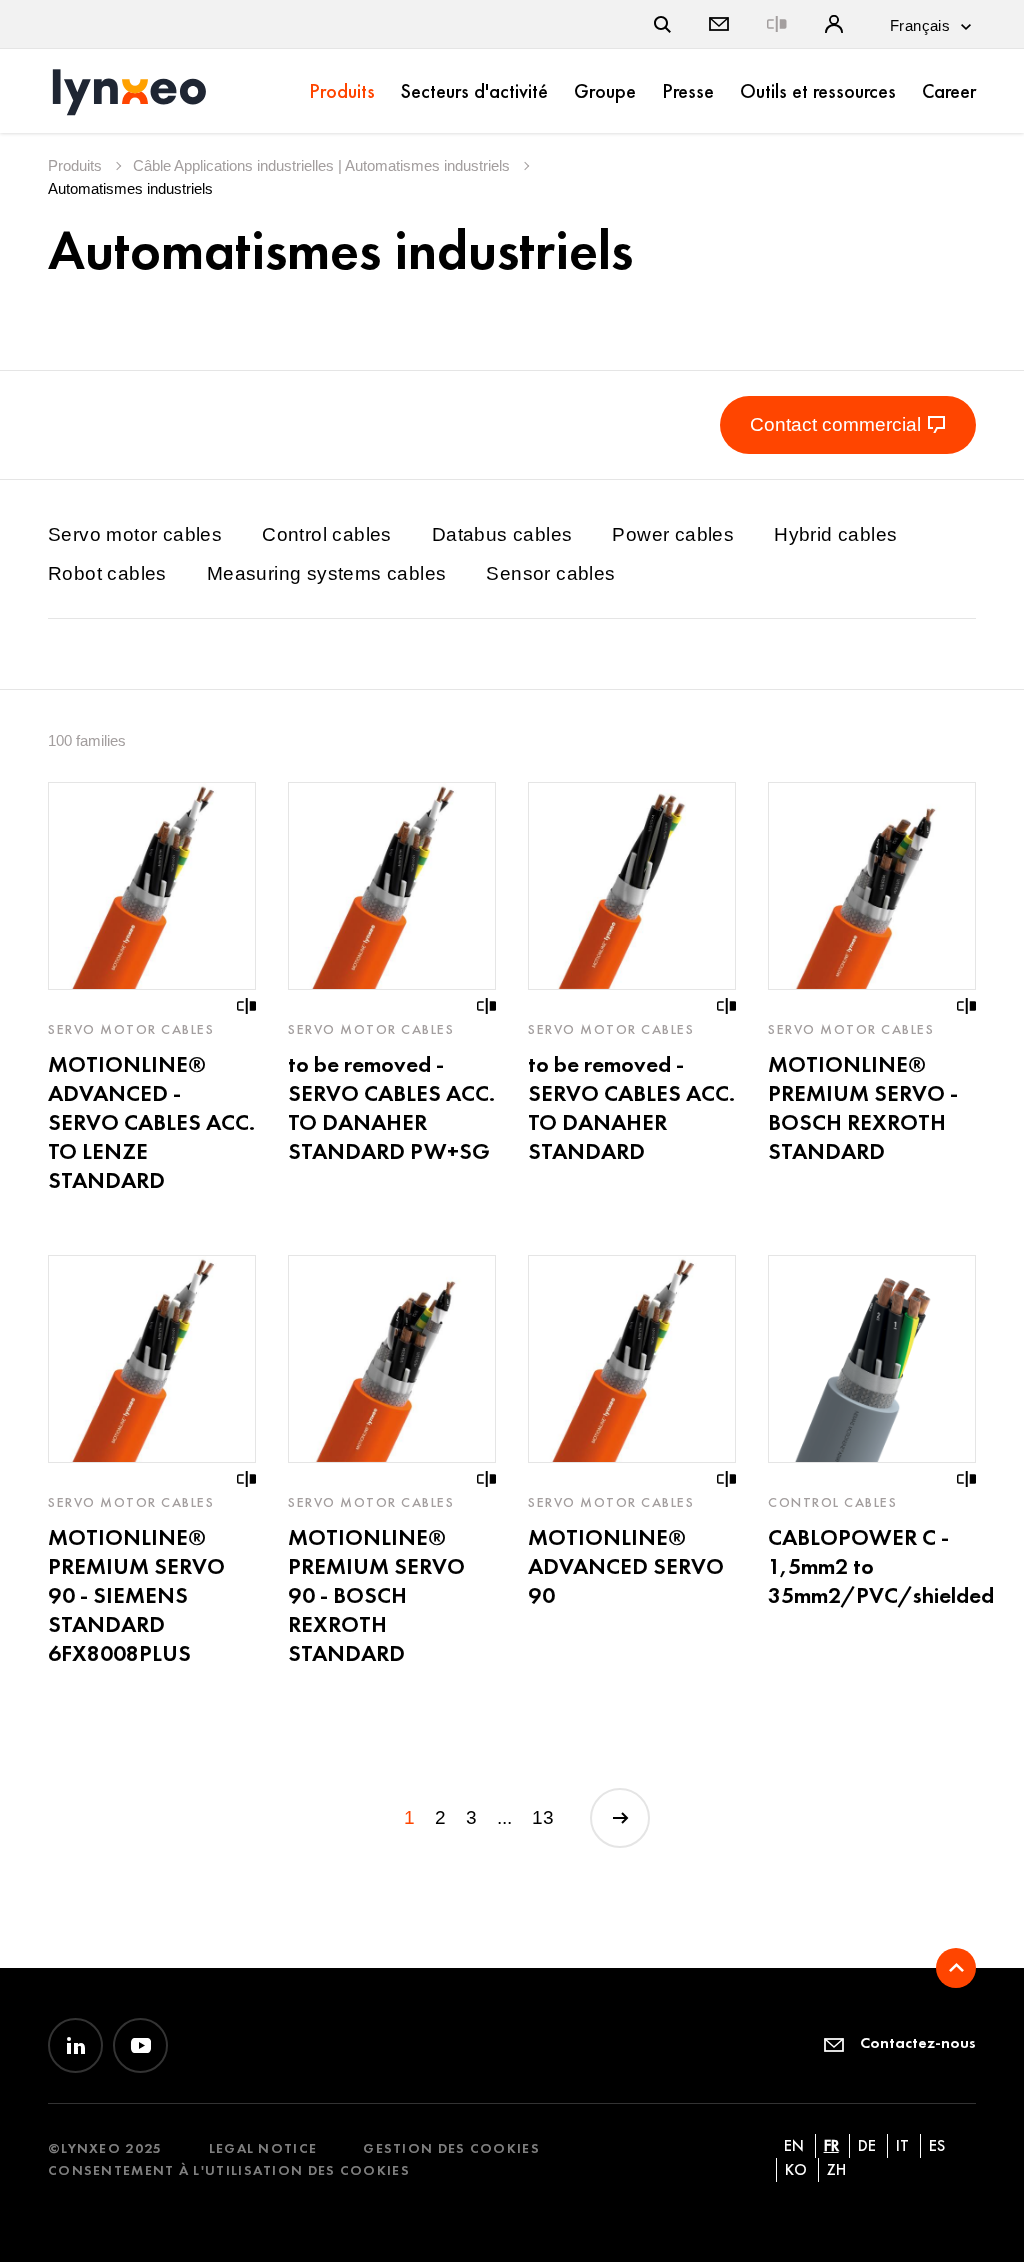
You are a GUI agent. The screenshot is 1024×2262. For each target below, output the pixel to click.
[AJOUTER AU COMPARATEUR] (247, 1006)
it (902, 2145)
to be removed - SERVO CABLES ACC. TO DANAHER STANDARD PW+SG (391, 1107)
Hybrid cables (835, 534)
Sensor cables (550, 573)
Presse (688, 91)
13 (543, 1817)
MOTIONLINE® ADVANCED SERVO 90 (626, 1566)
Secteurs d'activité (474, 91)
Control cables (327, 534)
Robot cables (107, 573)
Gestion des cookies (451, 2148)
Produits (342, 91)
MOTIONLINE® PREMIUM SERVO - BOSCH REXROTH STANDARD (863, 1107)
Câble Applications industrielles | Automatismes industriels (323, 165)
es (937, 2145)
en (794, 2145)
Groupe (605, 91)
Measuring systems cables (327, 573)
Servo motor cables (135, 534)
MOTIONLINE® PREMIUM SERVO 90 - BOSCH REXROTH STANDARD (376, 1595)
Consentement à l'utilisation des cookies (229, 2170)
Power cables (673, 534)
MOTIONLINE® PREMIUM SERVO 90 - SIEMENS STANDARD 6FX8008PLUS (136, 1595)
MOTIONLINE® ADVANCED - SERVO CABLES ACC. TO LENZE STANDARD (151, 1122)
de (867, 2145)
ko (796, 2169)
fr (831, 2145)
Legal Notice (263, 2148)
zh (836, 2169)
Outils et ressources (818, 91)
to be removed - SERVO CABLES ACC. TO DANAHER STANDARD (631, 1107)
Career (949, 91)
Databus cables (502, 534)
